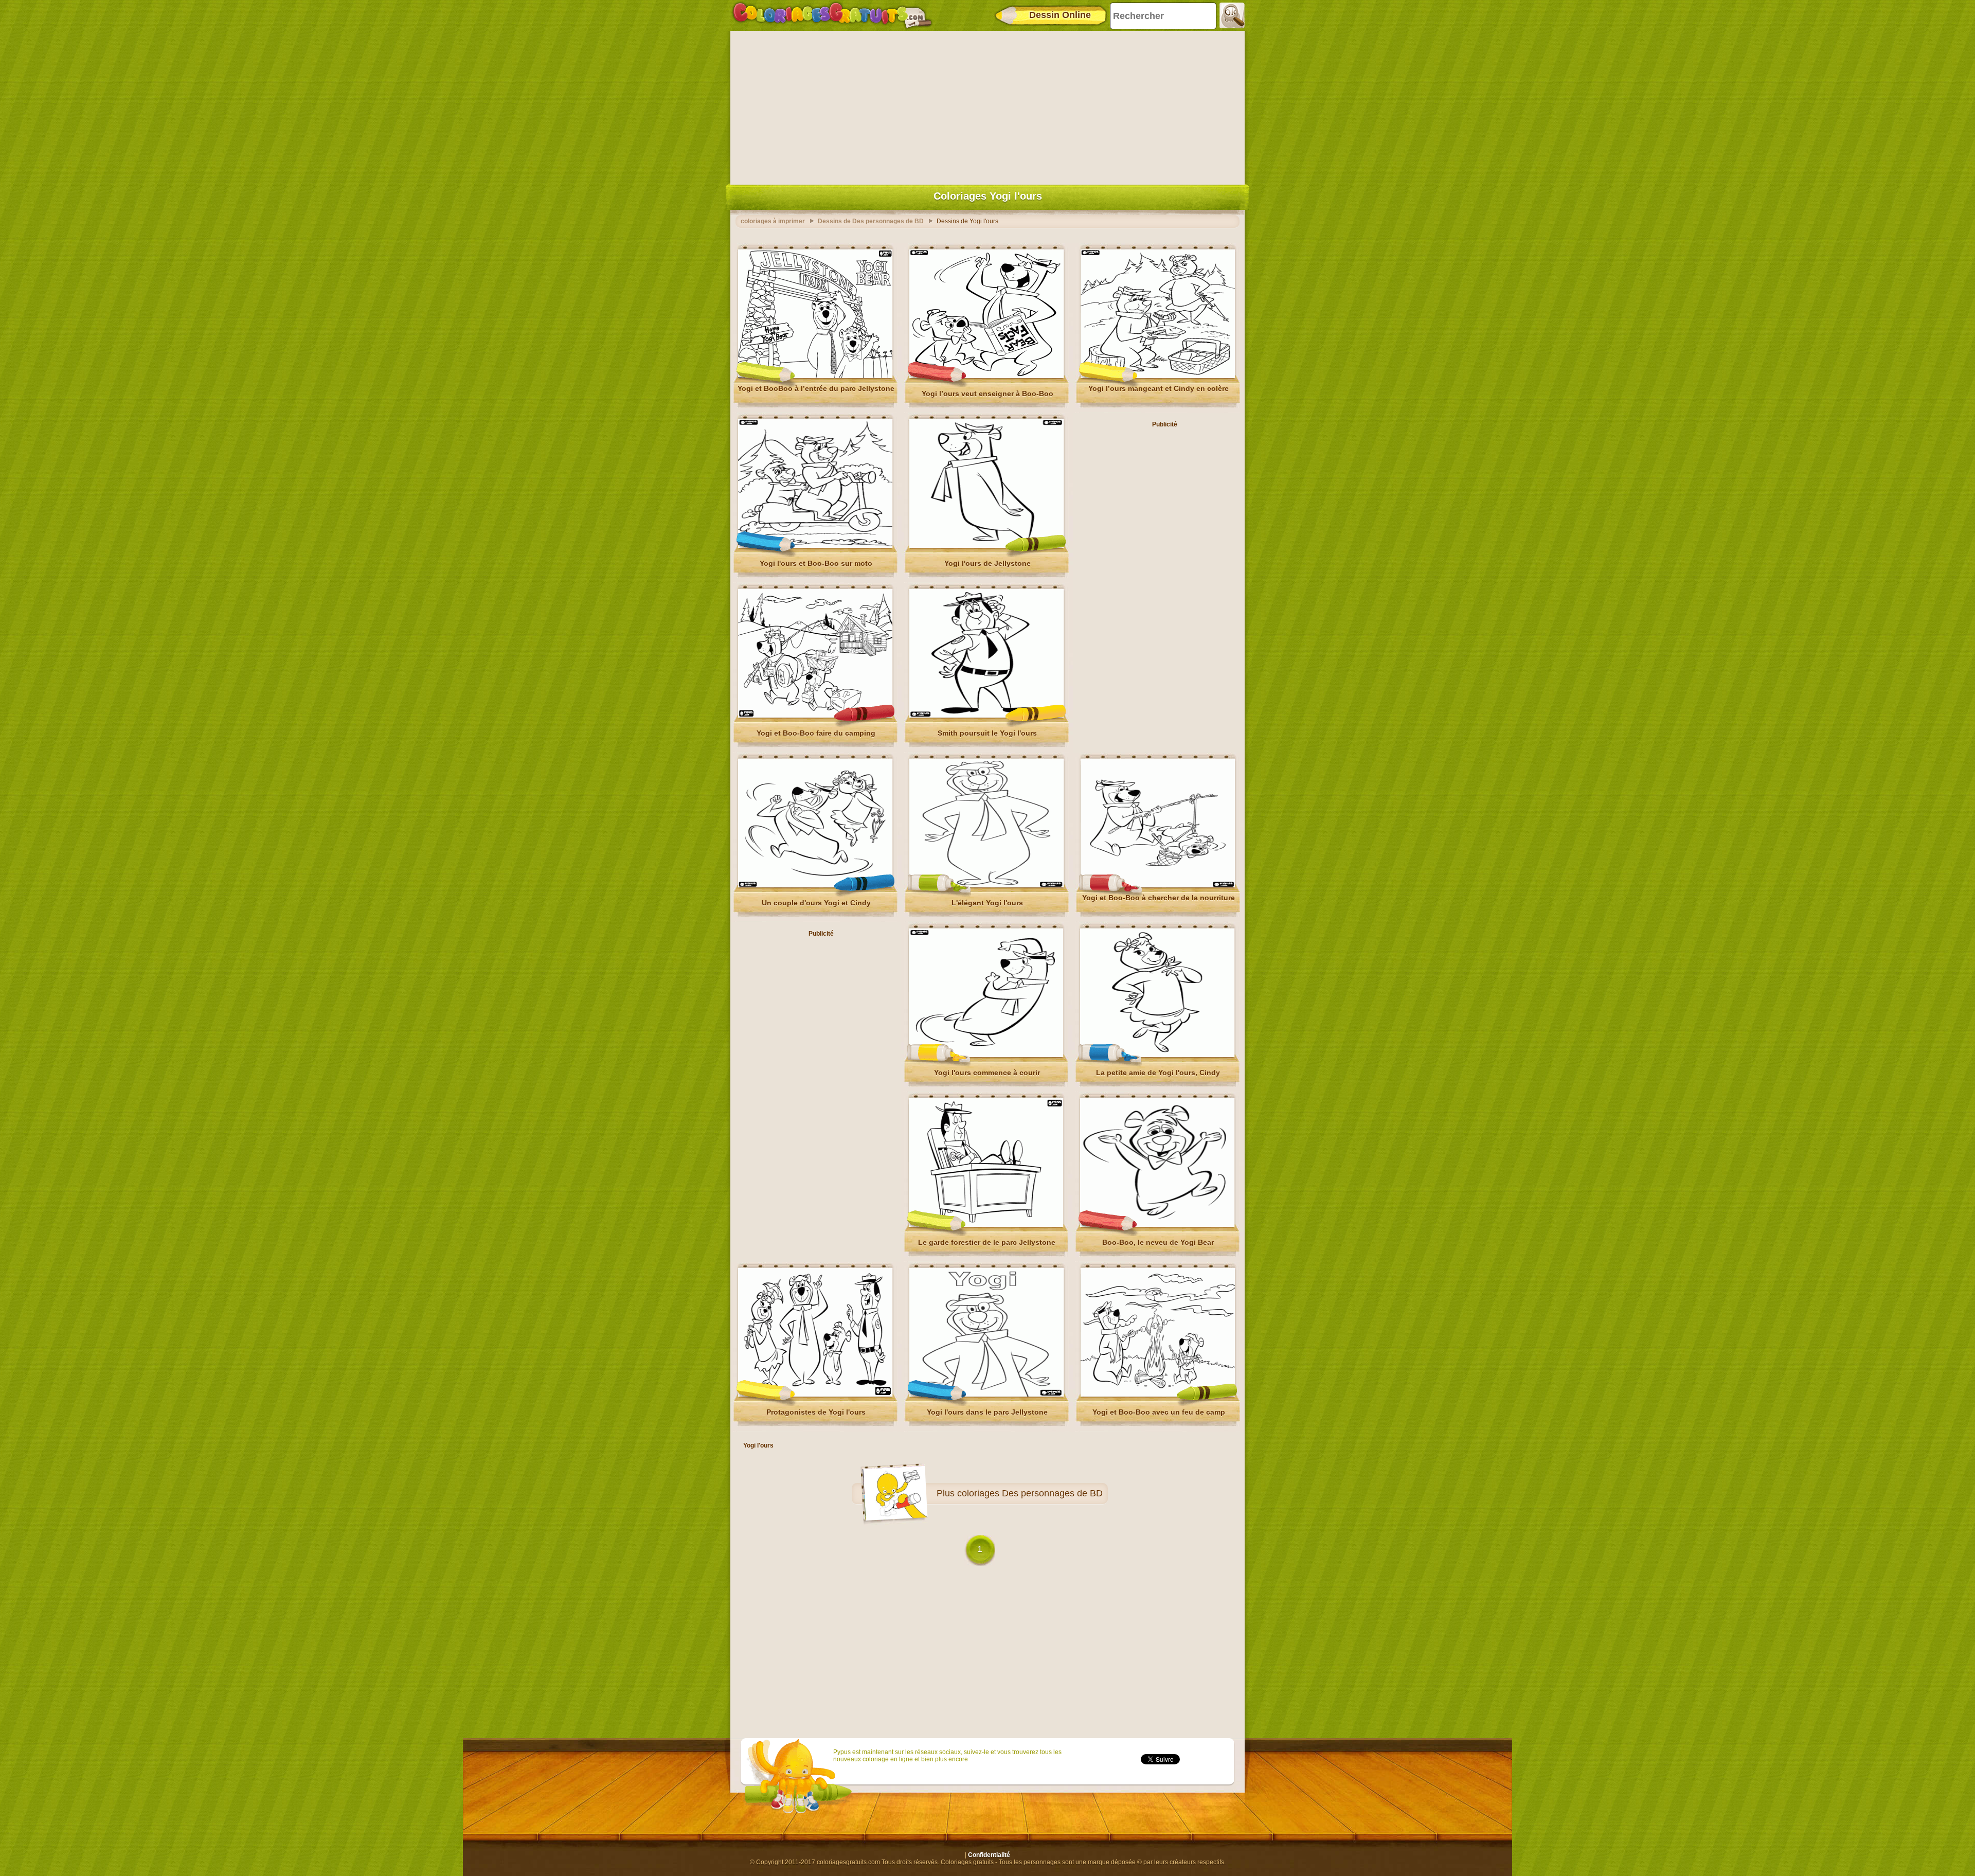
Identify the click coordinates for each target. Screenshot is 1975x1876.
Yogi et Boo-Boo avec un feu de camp (1159, 1412)
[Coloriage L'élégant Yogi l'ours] (986, 885)
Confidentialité (989, 1855)
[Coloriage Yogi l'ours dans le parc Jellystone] (986, 1395)
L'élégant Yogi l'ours (987, 903)
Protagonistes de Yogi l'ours (816, 1412)
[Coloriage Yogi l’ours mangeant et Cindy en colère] (1158, 376)
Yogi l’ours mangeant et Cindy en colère (1159, 388)
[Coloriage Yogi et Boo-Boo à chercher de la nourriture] (1158, 885)
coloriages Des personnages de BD (1030, 1493)
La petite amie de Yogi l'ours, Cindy (1158, 1073)
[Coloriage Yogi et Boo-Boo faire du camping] (815, 716)
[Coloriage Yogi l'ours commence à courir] (986, 1055)
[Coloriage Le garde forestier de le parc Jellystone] (986, 1225)
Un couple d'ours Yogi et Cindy (816, 903)
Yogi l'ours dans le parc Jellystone (987, 1412)
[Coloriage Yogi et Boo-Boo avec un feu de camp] (1158, 1395)
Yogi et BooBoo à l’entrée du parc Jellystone (816, 388)
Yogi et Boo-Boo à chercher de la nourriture (1159, 898)
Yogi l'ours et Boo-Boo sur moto (816, 563)
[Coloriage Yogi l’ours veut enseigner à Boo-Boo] (986, 376)
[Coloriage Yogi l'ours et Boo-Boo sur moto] (815, 546)
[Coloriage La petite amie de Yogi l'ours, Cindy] (1157, 1055)
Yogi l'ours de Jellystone (987, 563)
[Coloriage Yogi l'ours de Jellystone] (986, 546)
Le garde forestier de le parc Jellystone (987, 1242)
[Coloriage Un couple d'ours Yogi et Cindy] (815, 885)
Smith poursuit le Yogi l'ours (987, 733)
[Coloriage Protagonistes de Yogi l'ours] (815, 1395)
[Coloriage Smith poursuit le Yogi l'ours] (986, 716)
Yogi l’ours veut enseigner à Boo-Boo (987, 394)
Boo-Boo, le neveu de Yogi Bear (1158, 1242)
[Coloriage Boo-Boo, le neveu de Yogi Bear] (1157, 1225)
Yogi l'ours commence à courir (987, 1073)
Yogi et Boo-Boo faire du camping (816, 733)
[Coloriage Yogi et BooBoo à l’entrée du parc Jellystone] (815, 376)
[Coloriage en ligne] (832, 15)
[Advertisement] (987, 105)
